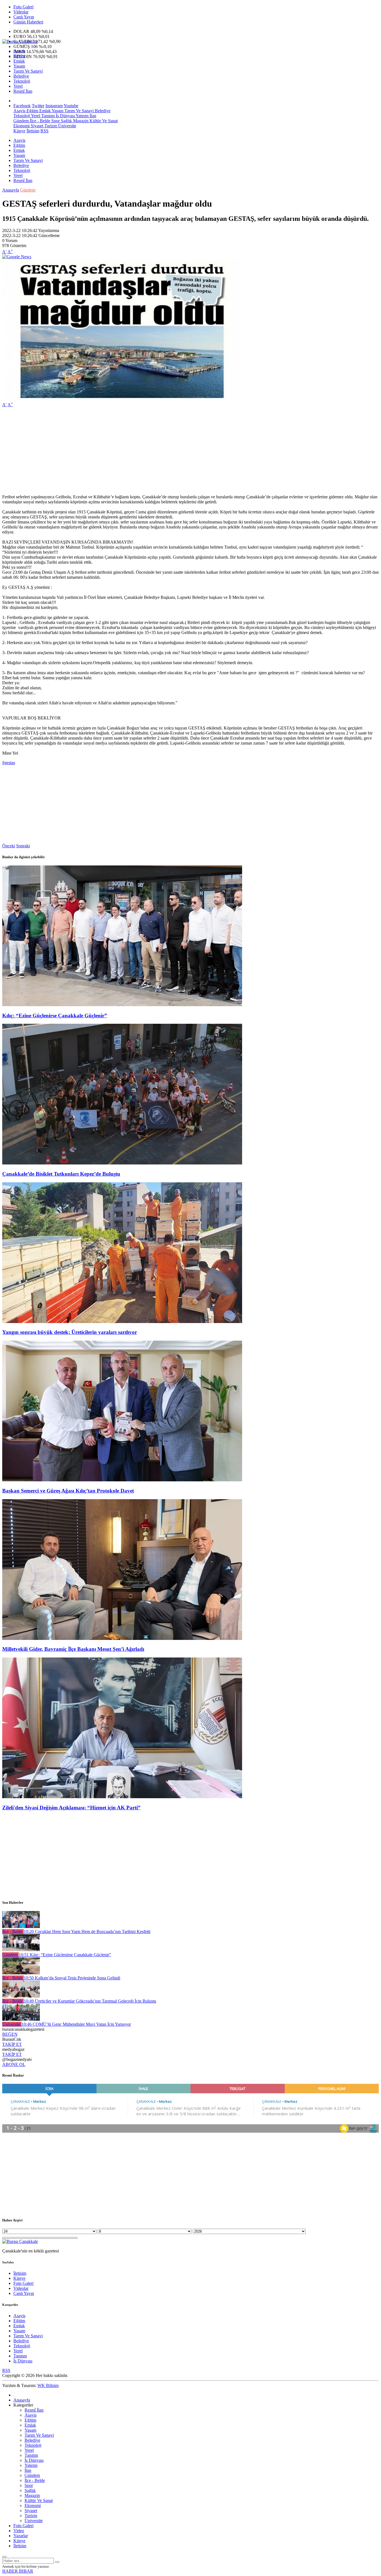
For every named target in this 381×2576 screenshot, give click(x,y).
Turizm (50, 126)
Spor (55, 121)
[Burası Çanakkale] (20, 41)
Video (19, 2531)
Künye (19, 131)
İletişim (33, 131)
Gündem (21, 121)
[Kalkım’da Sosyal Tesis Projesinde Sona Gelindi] (21, 1973)
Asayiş (19, 51)
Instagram (54, 106)
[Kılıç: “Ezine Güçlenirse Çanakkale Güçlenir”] (122, 1005)
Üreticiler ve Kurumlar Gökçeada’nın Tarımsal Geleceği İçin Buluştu (90, 2001)
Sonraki (23, 846)
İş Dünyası (65, 116)
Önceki (9, 846)
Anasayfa (11, 190)
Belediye (21, 76)
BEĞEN (10, 2034)
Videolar (21, 12)
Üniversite (67, 126)
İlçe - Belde (39, 121)
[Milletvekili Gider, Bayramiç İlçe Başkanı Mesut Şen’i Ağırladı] (122, 1638)
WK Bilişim (48, 2385)
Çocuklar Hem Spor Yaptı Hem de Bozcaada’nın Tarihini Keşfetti (87, 1932)
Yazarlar (21, 2536)
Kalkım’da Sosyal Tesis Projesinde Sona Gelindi (72, 1978)
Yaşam (19, 66)
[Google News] (17, 257)
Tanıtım (47, 116)
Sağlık (66, 121)
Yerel (18, 86)
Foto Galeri (23, 7)
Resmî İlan (23, 91)
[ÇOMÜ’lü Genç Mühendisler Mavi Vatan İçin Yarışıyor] (21, 2019)
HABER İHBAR (18, 2571)
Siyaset (36, 126)
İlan (92, 116)
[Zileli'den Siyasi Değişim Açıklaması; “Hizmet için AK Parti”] (122, 1797)
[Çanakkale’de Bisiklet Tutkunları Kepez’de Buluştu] (122, 1163)
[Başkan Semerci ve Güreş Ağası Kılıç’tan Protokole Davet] (122, 1480)
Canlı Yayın (24, 17)
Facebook (22, 106)
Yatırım (82, 116)
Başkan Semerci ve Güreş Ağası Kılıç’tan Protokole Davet (68, 1491)
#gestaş (9, 763)
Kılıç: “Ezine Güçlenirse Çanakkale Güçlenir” (55, 1016)
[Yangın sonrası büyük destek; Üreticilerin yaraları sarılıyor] (122, 1322)
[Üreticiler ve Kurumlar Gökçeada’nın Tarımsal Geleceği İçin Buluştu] (21, 1996)
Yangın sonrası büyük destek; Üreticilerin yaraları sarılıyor (70, 1332)
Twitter (38, 106)
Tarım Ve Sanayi (28, 71)
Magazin (80, 121)
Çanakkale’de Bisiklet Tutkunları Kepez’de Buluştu (61, 1174)
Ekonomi (21, 126)
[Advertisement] (170, 451)
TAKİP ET (12, 2044)
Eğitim (19, 56)
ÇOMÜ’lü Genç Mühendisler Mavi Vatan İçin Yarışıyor (76, 2024)
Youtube (71, 106)
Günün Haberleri (28, 22)
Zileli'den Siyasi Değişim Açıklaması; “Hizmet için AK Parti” (71, 1808)
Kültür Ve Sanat (103, 121)
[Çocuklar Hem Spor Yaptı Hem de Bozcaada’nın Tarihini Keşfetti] (21, 1926)
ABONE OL (14, 2064)
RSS (44, 131)
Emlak (19, 61)
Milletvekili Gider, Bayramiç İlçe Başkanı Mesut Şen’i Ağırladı (73, 1649)
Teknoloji (22, 81)
